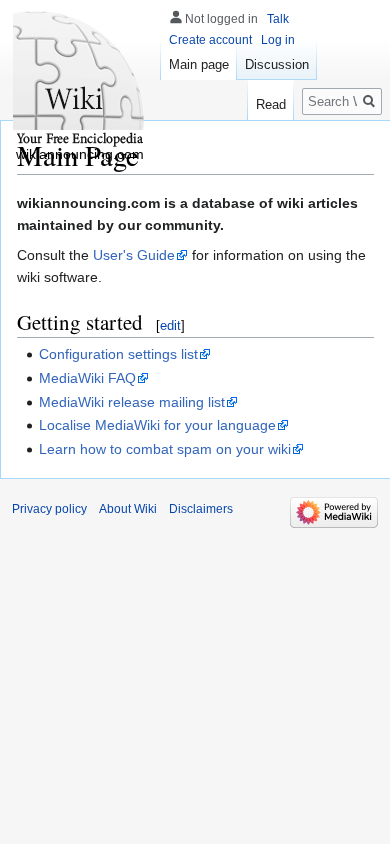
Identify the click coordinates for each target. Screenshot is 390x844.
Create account (210, 40)
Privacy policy (49, 509)
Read (271, 104)
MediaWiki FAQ (87, 378)
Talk (278, 19)
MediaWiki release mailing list (132, 402)
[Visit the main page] (80, 80)
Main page (199, 64)
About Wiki (128, 509)
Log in (278, 40)
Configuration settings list (118, 354)
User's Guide (134, 255)
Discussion (277, 64)
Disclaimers (201, 509)
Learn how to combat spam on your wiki (165, 449)
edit (170, 325)
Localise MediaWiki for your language (157, 425)
